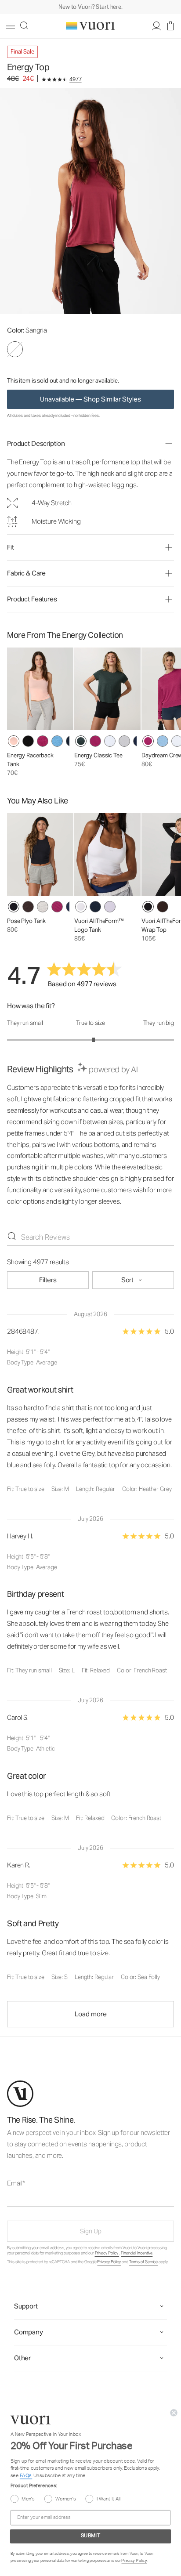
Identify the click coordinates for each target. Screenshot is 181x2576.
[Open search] (25, 26)
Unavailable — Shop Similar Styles (90, 399)
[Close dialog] (174, 2413)
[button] (90, 444)
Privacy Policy (107, 2253)
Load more (91, 2014)
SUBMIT (90, 2536)
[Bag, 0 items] (170, 26)
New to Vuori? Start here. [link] (90, 7)
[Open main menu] (11, 26)
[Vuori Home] (90, 26)
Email (18, 2183)
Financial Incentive (137, 2253)
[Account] (156, 26)
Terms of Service (144, 2262)
